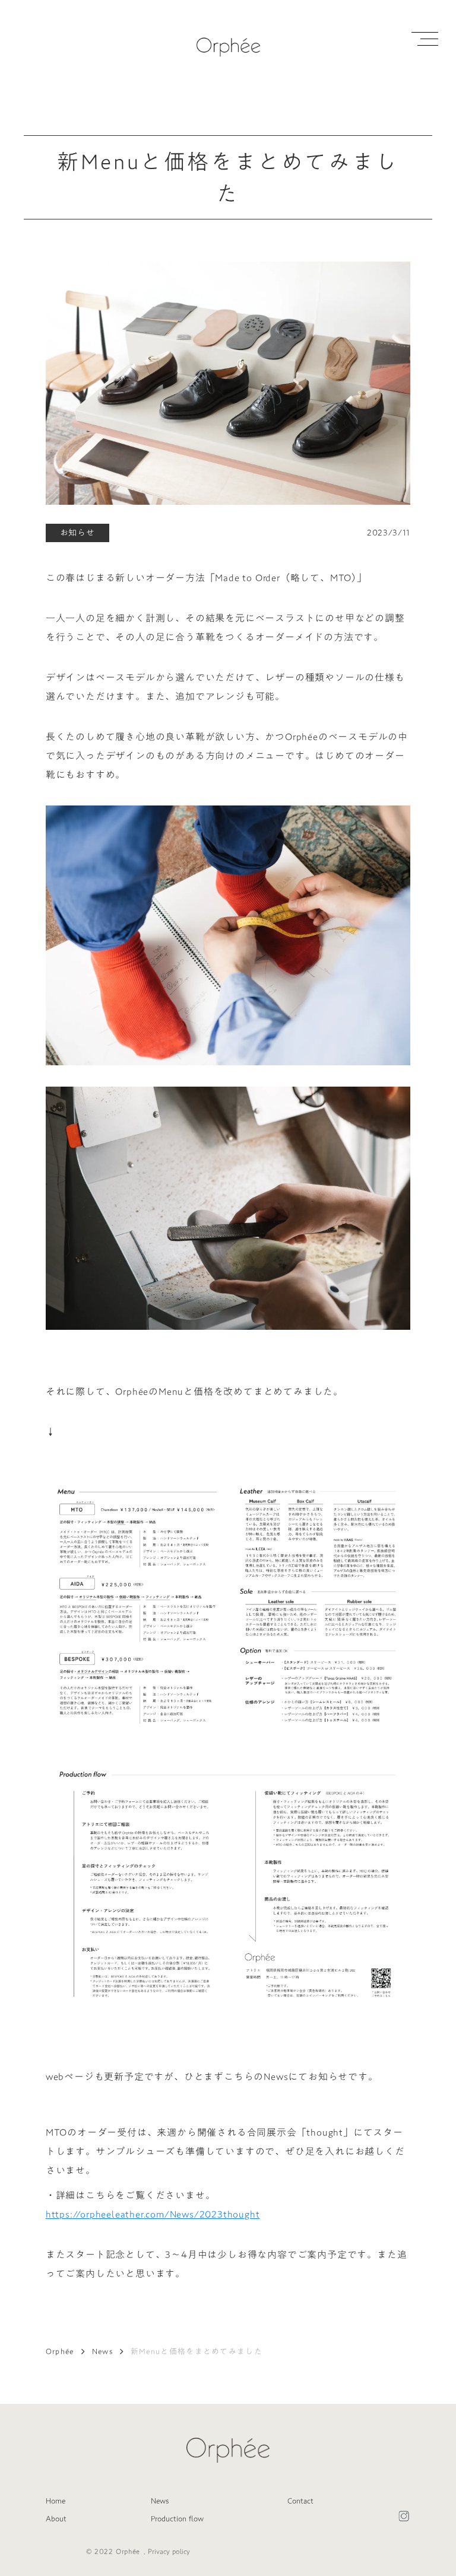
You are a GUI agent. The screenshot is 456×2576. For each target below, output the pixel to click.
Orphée (60, 2351)
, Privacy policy (167, 2552)
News (102, 2351)
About (56, 2518)
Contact (300, 2501)
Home (56, 2501)
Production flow (177, 2518)
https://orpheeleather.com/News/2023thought (153, 2214)
